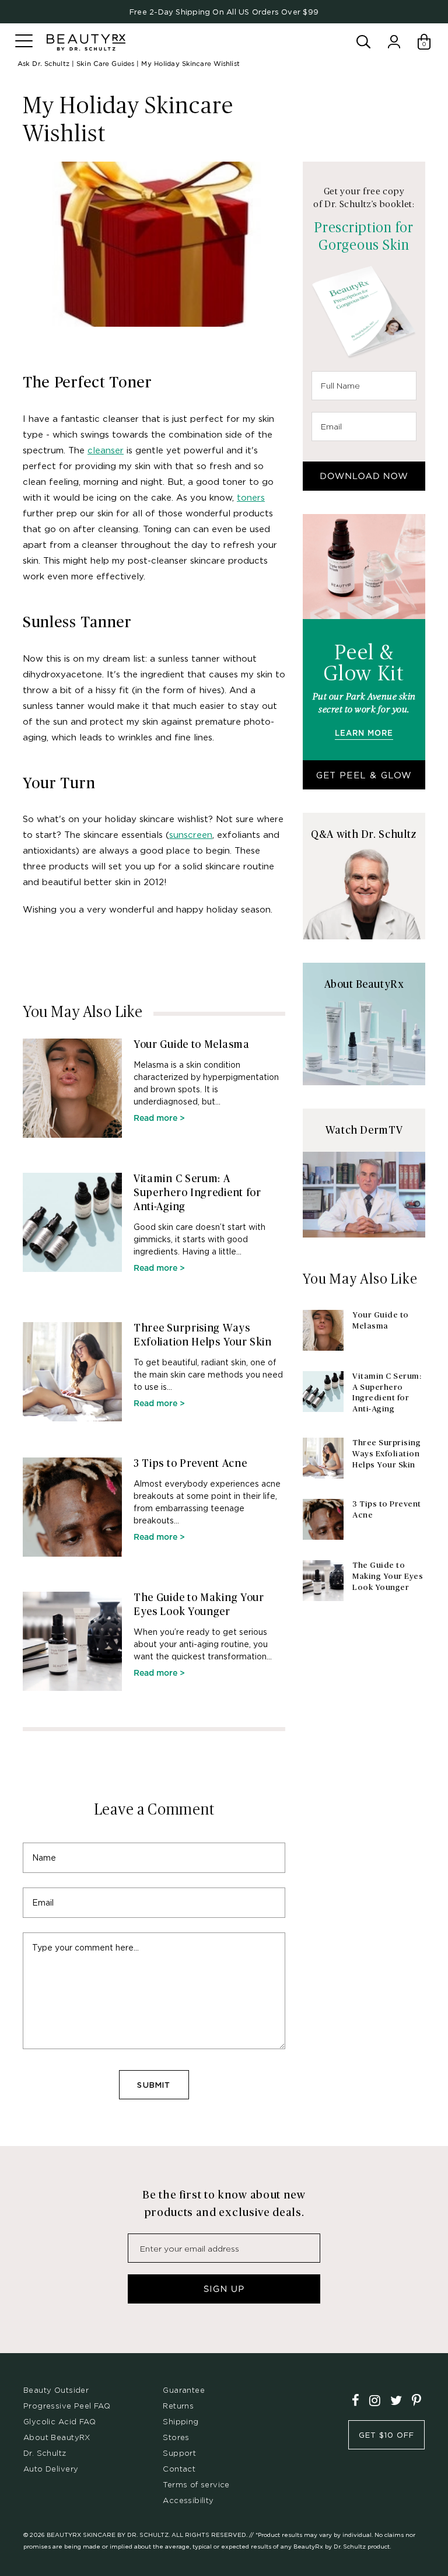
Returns (178, 2406)
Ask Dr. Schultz (43, 64)
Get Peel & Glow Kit (364, 780)
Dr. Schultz (45, 2453)
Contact (179, 2469)
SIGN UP (224, 2289)
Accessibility (188, 2500)
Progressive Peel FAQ (67, 2406)
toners (251, 497)
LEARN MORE (364, 734)
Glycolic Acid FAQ (60, 2421)
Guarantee (184, 2390)
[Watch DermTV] (364, 1195)
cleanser (106, 450)
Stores (176, 2437)
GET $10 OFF (386, 2435)
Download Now (364, 476)
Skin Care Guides (105, 64)
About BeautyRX (57, 2437)
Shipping (181, 2421)
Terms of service (196, 2484)
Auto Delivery (51, 2469)
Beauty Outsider (56, 2390)
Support (179, 2453)
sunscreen (191, 834)
